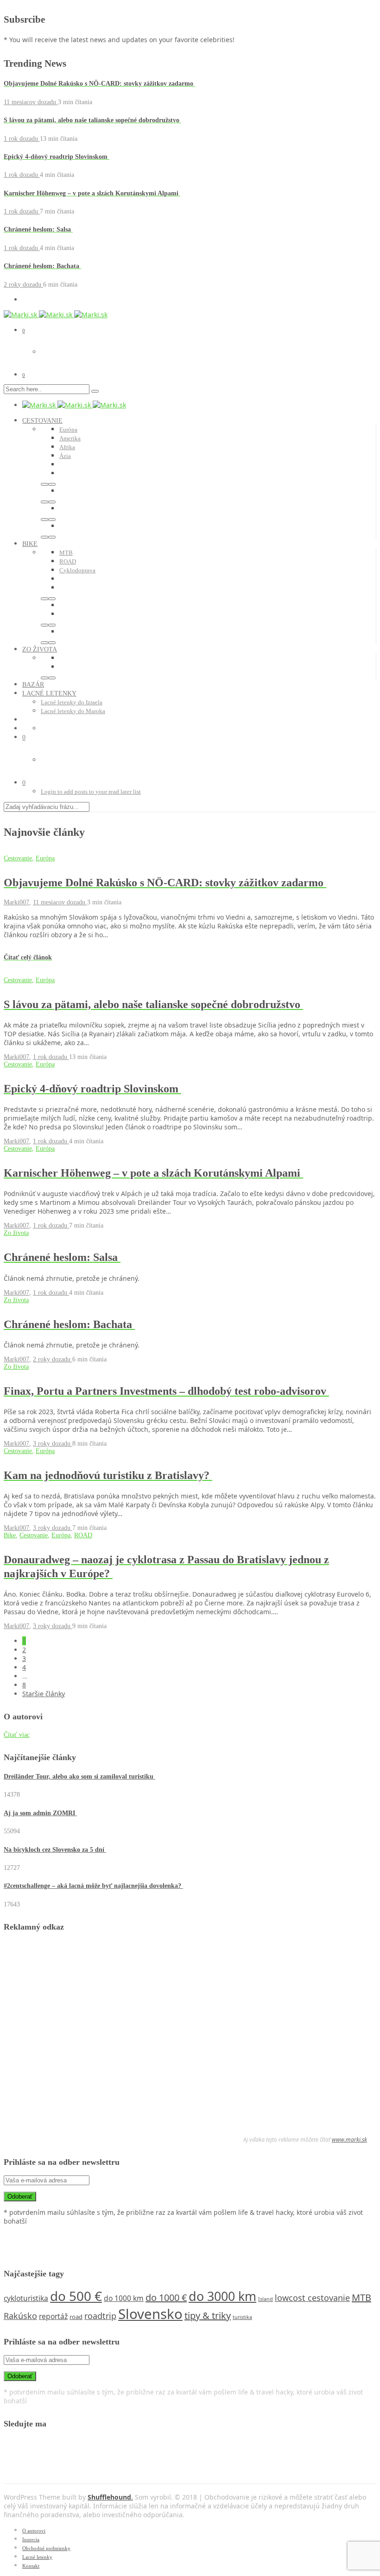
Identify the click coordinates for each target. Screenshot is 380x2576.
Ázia (65, 456)
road (76, 2317)
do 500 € (76, 2296)
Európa (68, 429)
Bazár (33, 685)
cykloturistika (26, 2298)
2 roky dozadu (23, 285)
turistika (242, 2317)
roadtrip (100, 2316)
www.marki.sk (349, 2140)
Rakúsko (20, 2316)
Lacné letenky (49, 693)
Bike (30, 544)
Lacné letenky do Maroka (73, 711)
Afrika (67, 447)
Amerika (70, 438)
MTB (66, 553)
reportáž (53, 2316)
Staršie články (44, 1694)
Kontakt (31, 2566)
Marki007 (16, 902)
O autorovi (34, 2531)
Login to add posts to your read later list (91, 792)
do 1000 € (166, 2297)
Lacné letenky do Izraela (72, 702)
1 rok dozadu (22, 139)
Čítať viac (17, 1735)
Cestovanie (42, 421)
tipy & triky (208, 2316)
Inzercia (31, 2539)
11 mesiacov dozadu (31, 102)
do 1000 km (124, 2298)
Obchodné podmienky (46, 2548)
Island (266, 2299)
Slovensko (150, 2314)
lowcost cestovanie (312, 2298)
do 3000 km (222, 2296)
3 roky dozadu (53, 1444)
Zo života (40, 649)
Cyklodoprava (77, 570)
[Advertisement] (73, 2035)
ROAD (68, 561)
